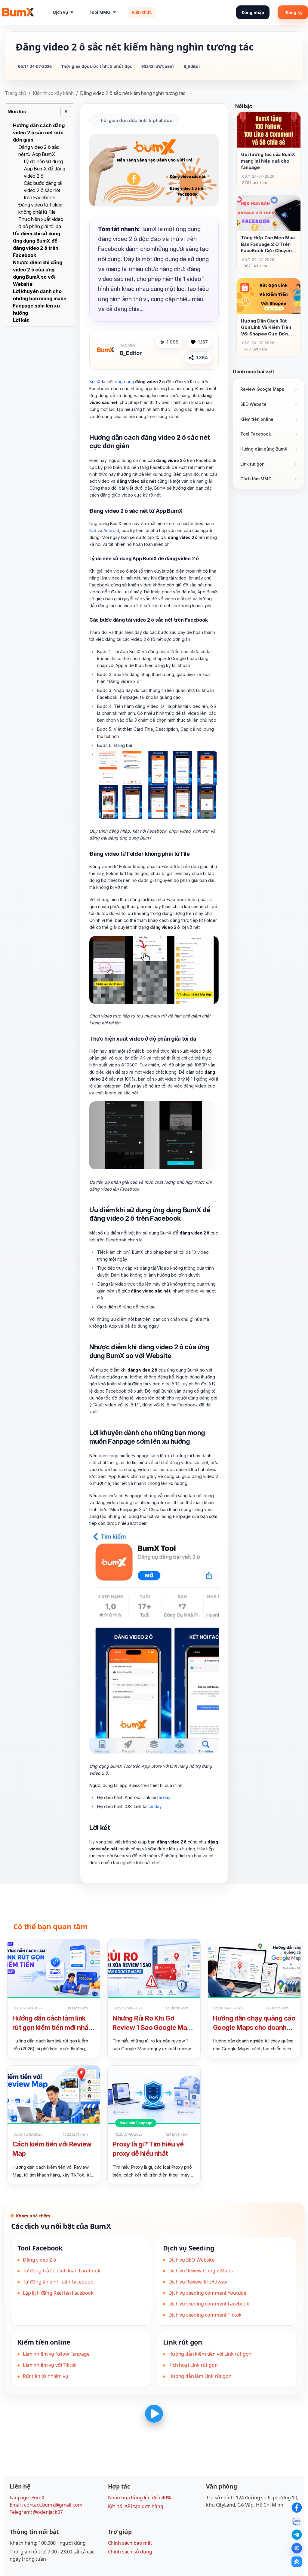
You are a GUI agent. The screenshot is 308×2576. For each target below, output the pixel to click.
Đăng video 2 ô (40, 2260)
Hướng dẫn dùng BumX (264, 449)
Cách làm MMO (256, 479)
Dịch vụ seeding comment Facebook (209, 2304)
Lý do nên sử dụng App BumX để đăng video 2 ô (44, 169)
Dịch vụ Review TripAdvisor (198, 2282)
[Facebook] (297, 2508)
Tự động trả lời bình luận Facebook (62, 2271)
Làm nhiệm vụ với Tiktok (50, 2365)
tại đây (164, 1797)
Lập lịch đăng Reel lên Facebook (58, 2293)
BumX (95, 382)
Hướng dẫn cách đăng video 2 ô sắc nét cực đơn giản (39, 133)
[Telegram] (297, 2535)
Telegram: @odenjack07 (36, 2512)
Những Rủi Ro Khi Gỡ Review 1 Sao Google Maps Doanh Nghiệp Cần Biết (153, 2027)
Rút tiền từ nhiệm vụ (46, 2376)
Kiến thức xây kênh (53, 93)
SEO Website (253, 404)
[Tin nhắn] (297, 2548)
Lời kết (21, 320)
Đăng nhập (253, 12)
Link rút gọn (253, 464)
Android (111, 530)
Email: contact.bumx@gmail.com (46, 2505)
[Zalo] (297, 2521)
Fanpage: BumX (27, 2498)
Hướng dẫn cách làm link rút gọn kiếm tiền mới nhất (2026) (52, 2027)
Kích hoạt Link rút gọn (193, 2365)
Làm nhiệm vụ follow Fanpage (56, 2354)
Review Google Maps (262, 389)
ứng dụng (125, 382)
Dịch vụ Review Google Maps (201, 2271)
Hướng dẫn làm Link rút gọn (200, 2376)
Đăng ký (294, 12)
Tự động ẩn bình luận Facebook (58, 2282)
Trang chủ (15, 93)
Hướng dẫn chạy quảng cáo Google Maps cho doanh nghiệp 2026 (254, 2027)
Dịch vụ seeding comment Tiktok (205, 2315)
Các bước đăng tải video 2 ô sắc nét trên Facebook (43, 190)
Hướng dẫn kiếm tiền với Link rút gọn (210, 2354)
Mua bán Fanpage (136, 2123)
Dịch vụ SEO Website (191, 2260)
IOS (93, 530)
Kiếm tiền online (257, 419)
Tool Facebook (256, 434)
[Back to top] (297, 2562)
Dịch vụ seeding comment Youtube (207, 2293)
